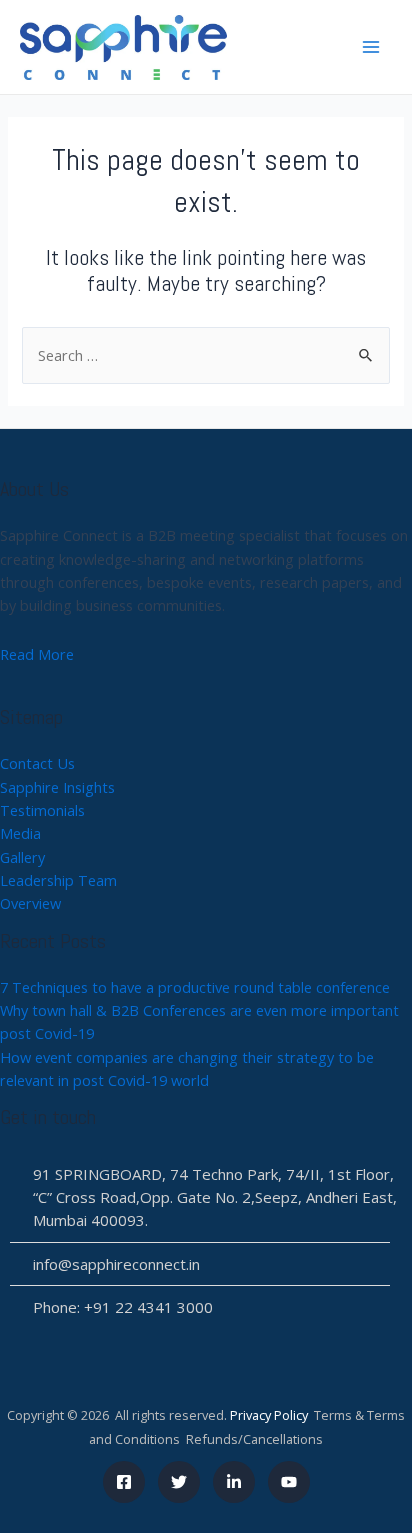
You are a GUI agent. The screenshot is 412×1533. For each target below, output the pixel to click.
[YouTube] (289, 1482)
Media (20, 833)
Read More (37, 654)
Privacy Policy (269, 1415)
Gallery (22, 857)
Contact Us (37, 763)
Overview (30, 903)
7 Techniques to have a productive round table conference (195, 987)
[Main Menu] (371, 47)
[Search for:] (205, 355)
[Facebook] (124, 1482)
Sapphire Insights (57, 787)
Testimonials (42, 810)
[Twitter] (179, 1482)
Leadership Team (58, 880)
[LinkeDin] (234, 1482)
